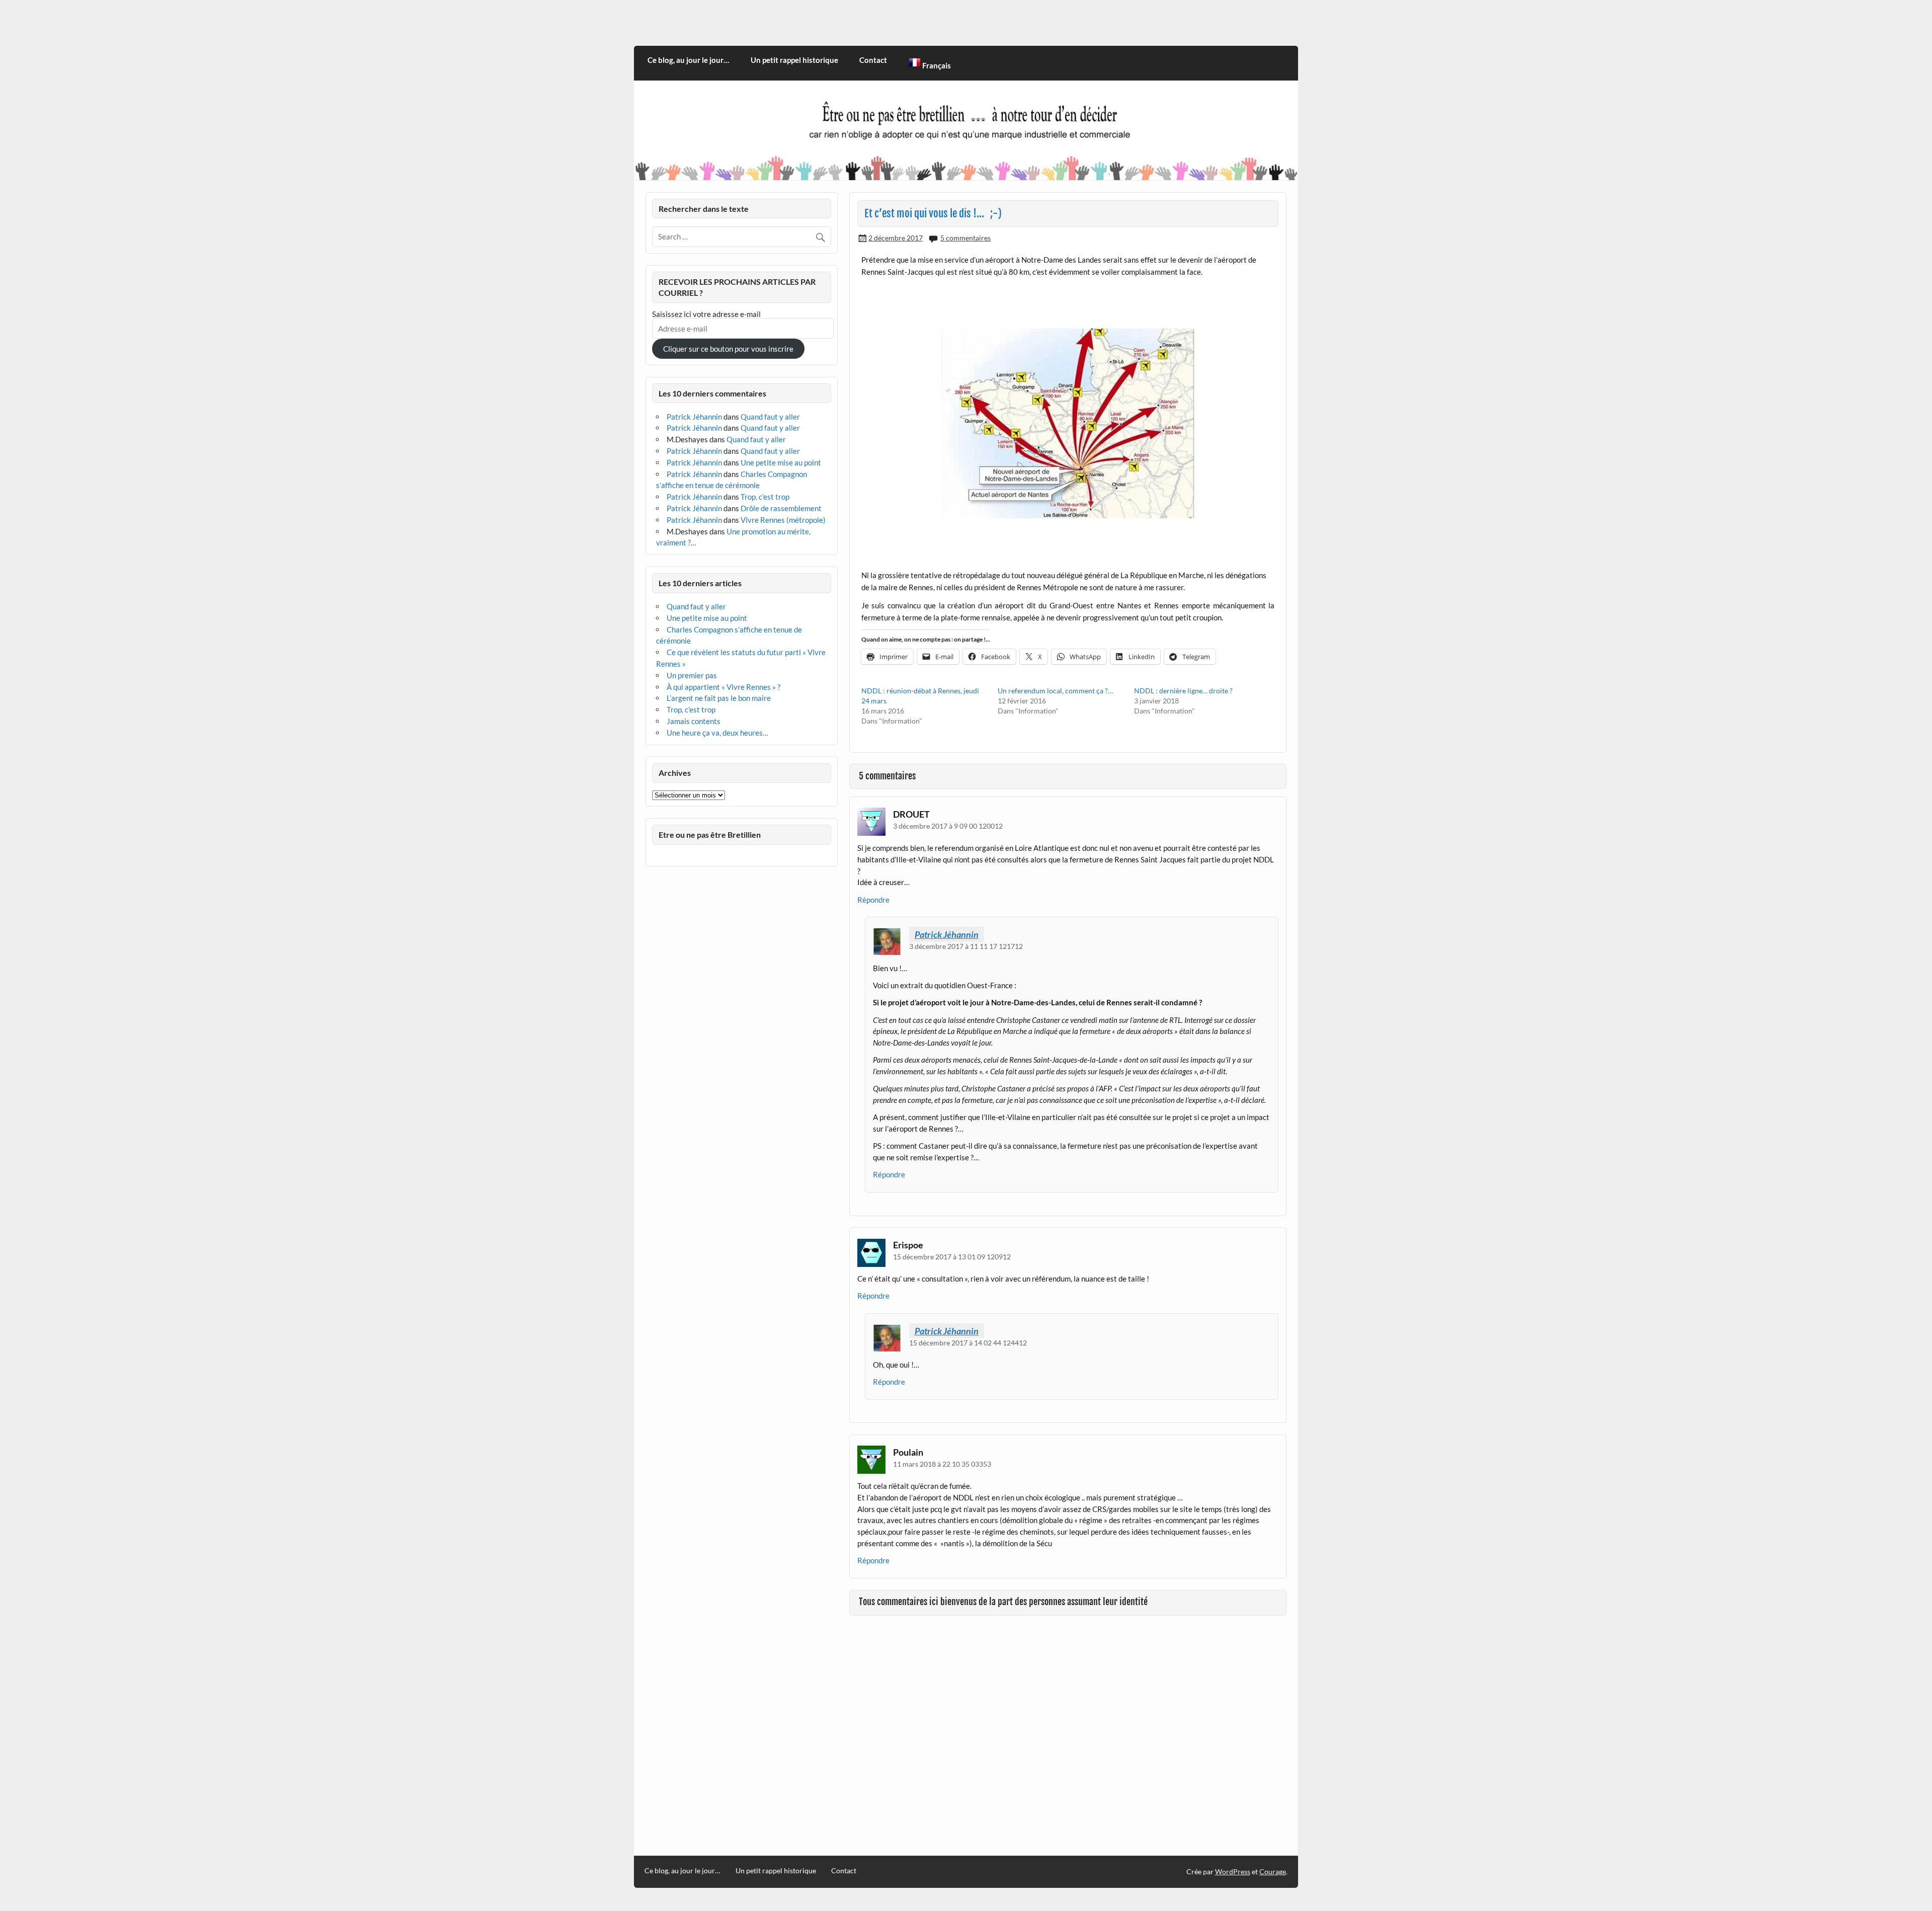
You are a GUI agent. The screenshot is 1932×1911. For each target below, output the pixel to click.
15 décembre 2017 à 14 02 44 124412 (968, 1343)
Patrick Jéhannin (947, 934)
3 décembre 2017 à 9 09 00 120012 (948, 826)
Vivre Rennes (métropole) (783, 520)
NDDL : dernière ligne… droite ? (1183, 691)
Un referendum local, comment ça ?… (1055, 691)
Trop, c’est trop (765, 497)
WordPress (1233, 1872)
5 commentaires (965, 238)
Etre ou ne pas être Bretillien (710, 834)
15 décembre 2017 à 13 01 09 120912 (952, 1257)
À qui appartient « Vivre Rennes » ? (723, 687)
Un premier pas (692, 675)
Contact (873, 60)
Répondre (873, 900)
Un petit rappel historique (794, 60)
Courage (1273, 1872)
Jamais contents (694, 721)
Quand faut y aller (770, 417)
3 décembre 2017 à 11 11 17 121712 (966, 946)
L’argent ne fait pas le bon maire (719, 698)
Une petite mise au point (781, 462)
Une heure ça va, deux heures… (717, 733)
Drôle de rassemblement (781, 508)
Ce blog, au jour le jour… (688, 60)
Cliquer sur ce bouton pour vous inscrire (728, 349)
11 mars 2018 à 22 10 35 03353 (942, 1464)
